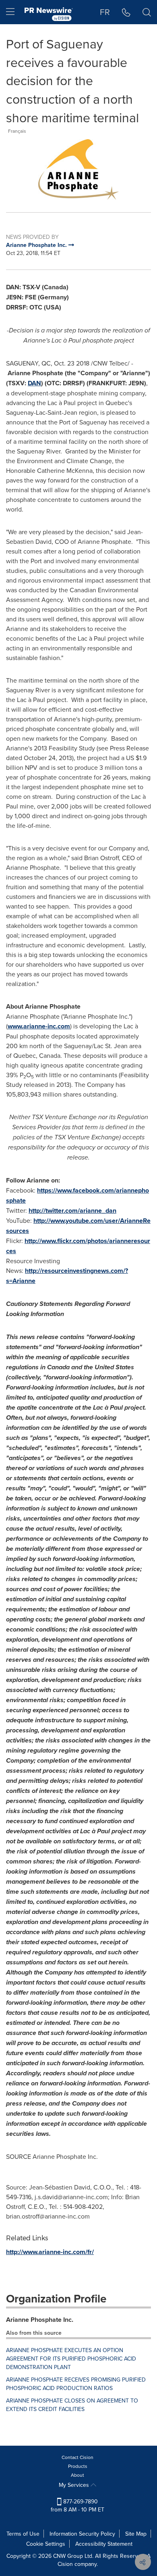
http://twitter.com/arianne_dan (72, 1211)
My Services (75, 2485)
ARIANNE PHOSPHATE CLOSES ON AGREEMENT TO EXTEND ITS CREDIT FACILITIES (72, 2405)
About (77, 2475)
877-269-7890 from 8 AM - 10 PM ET (77, 2505)
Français (17, 131)
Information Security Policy (82, 2534)
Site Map (136, 2534)
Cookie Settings (46, 2544)
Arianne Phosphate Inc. (40, 2320)
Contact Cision (77, 2457)
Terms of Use (23, 2534)
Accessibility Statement (104, 2544)
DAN (34, 383)
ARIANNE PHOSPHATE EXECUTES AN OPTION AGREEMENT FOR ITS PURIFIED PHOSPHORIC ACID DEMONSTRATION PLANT (71, 2359)
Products (78, 2466)
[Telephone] (126, 12)
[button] (78, 169)
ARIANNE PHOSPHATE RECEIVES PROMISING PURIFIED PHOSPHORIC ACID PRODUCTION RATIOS (76, 2384)
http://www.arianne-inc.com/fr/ (50, 2252)
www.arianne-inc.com (39, 1026)
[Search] (147, 12)
